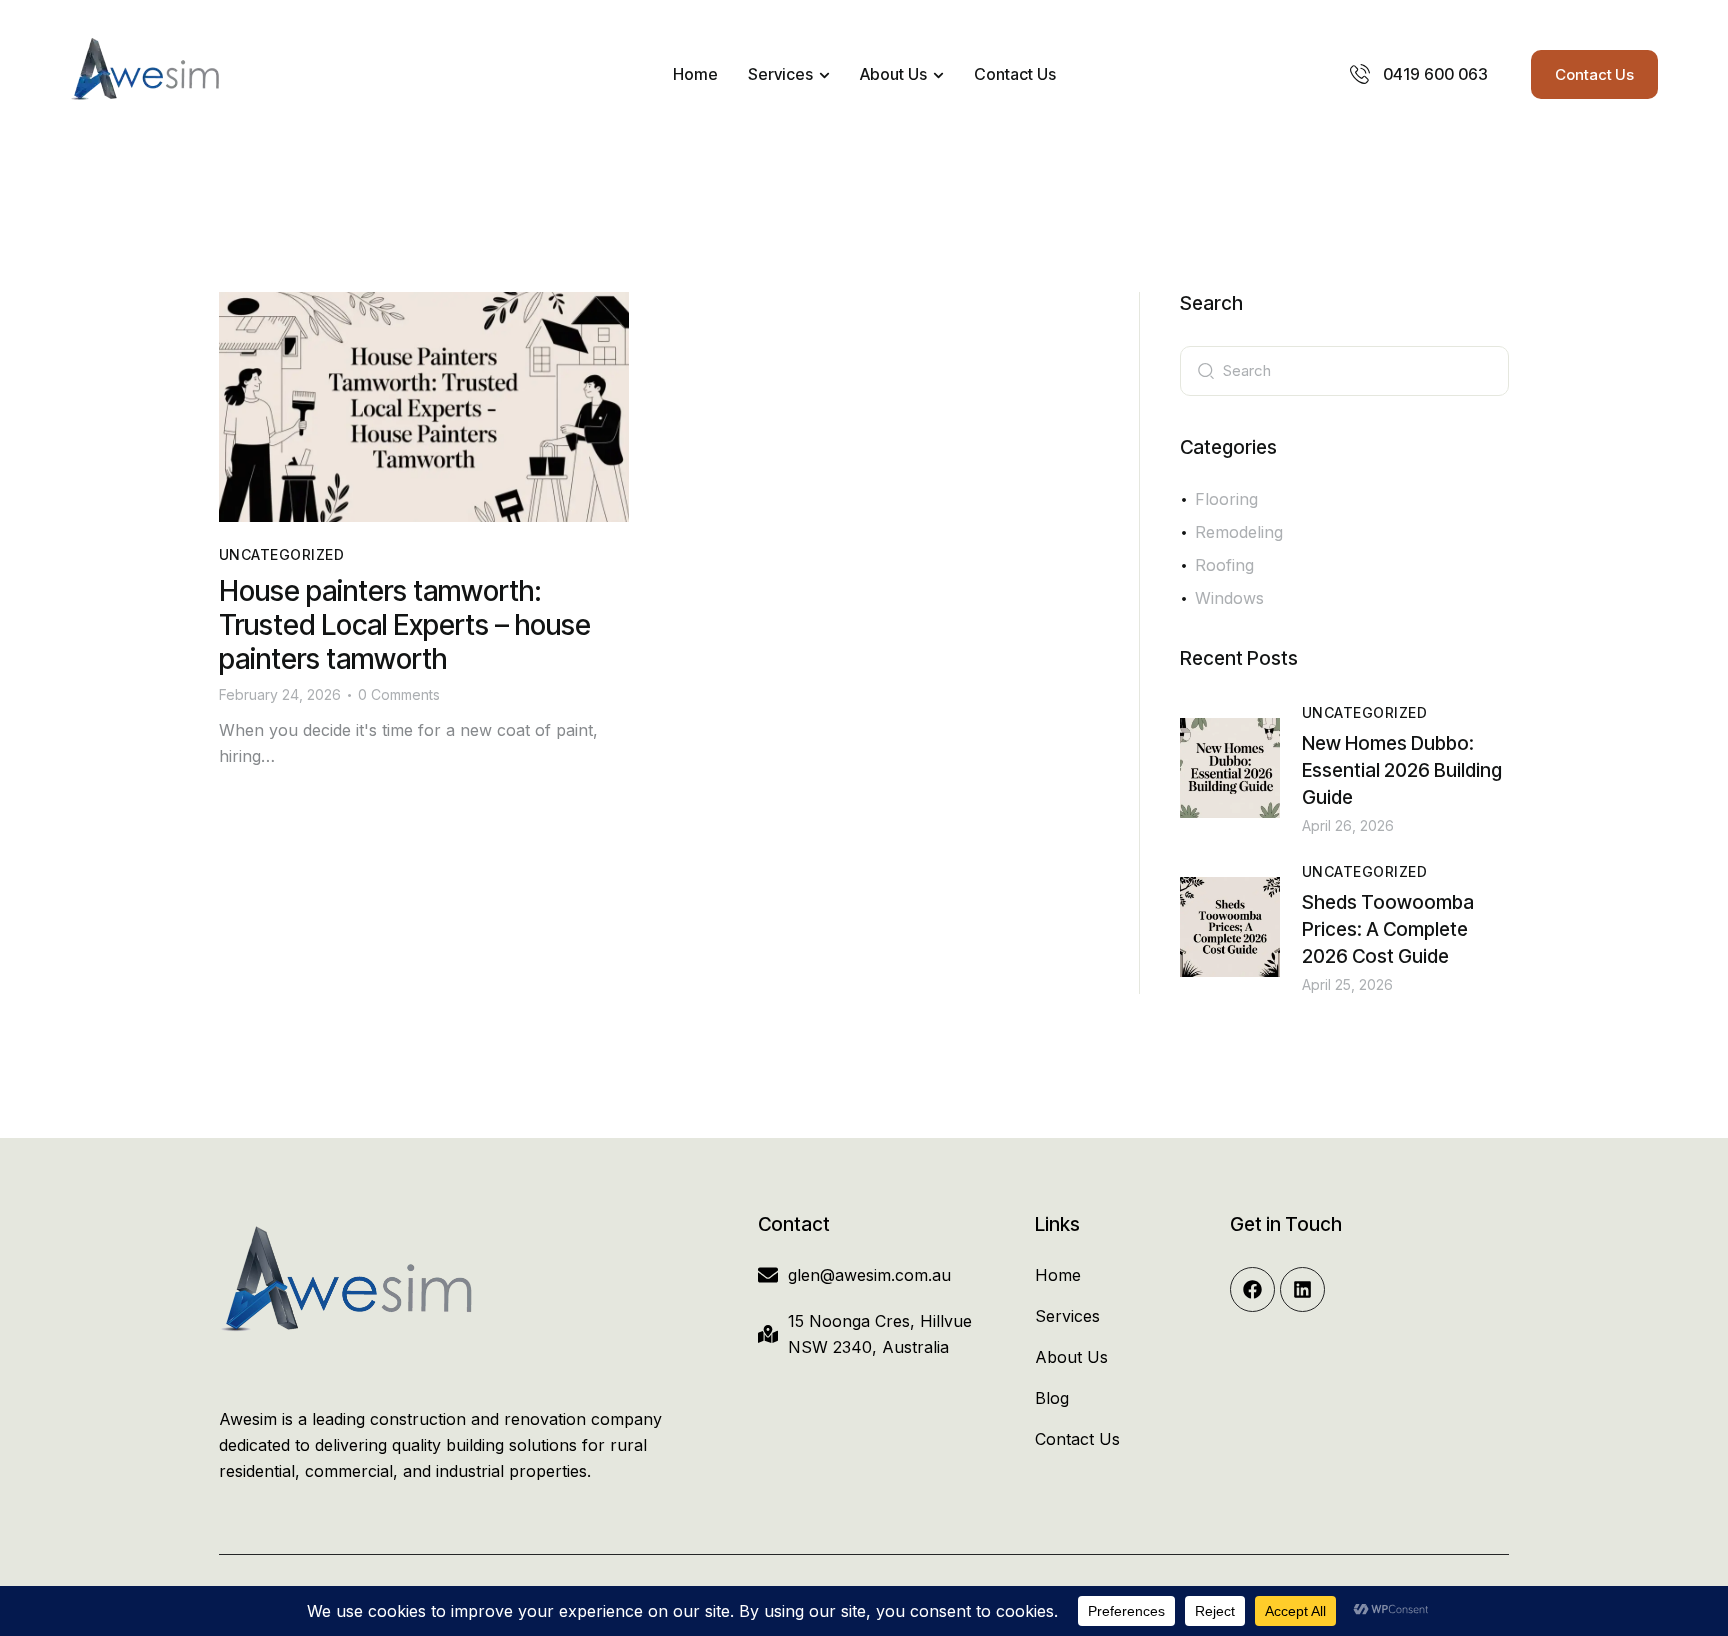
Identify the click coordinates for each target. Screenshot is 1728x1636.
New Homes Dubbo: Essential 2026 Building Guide (1402, 770)
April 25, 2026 (1347, 984)
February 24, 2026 (280, 694)
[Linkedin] (1302, 1289)
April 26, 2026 (1348, 825)
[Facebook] (1252, 1289)
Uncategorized (281, 554)
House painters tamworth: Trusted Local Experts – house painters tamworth (405, 625)
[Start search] (1206, 369)
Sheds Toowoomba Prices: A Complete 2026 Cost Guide (1388, 929)
